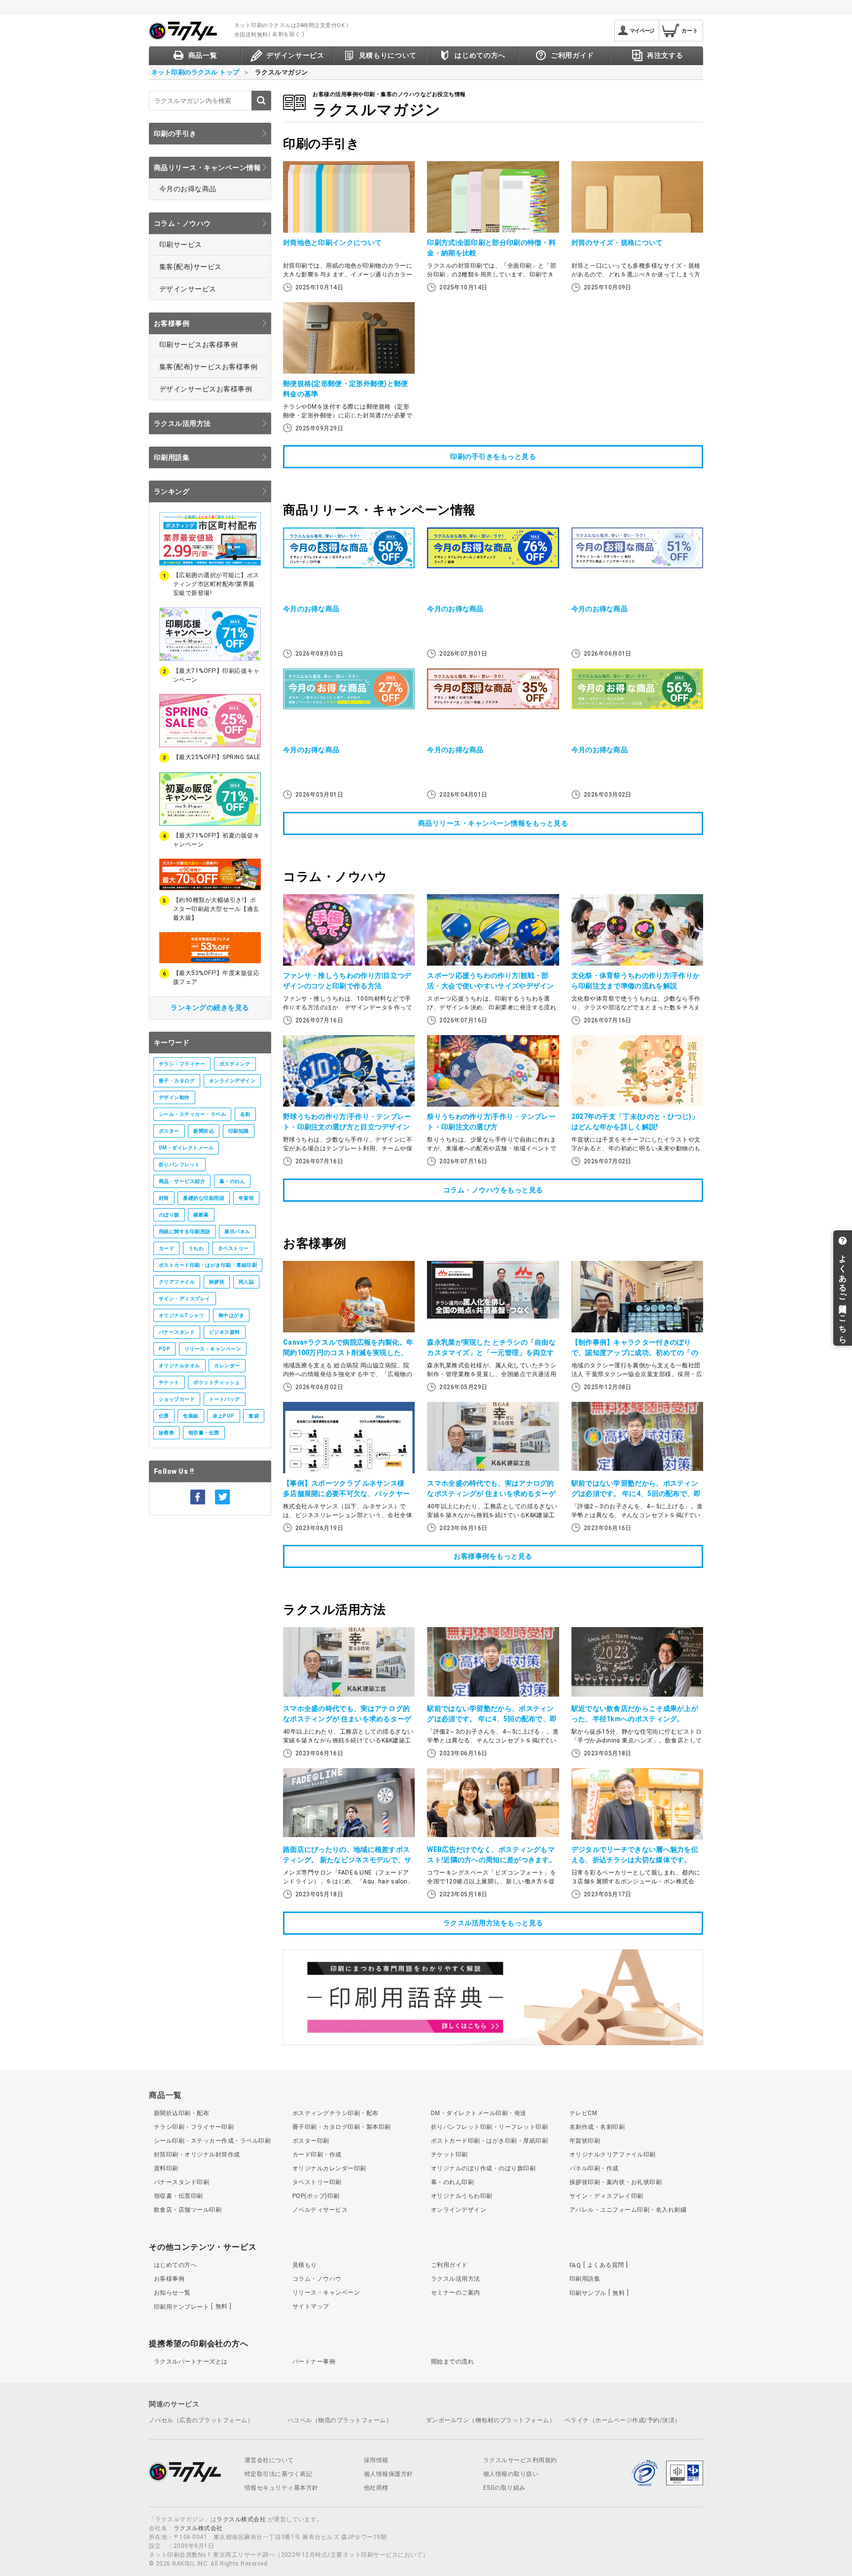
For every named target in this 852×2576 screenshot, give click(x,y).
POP (164, 1349)
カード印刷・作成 (317, 2155)
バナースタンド (177, 1332)
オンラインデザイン (232, 1081)
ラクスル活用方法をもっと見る (493, 1923)
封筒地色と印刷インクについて (332, 243)
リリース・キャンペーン (213, 1349)
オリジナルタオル (179, 1366)
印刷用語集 (172, 457)
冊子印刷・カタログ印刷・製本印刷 (342, 2127)
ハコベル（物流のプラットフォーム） (340, 2420)
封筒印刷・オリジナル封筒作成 (197, 2155)
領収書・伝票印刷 (178, 2196)
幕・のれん (232, 1181)
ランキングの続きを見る (210, 1008)
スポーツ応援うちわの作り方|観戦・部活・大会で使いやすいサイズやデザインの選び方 (490, 986)
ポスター (169, 1131)
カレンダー (227, 1366)
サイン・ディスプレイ (185, 1299)
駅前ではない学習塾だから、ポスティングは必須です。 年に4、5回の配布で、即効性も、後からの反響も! (636, 1494)
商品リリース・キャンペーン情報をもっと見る (493, 823)
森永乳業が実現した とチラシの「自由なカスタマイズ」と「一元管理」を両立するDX (491, 1353)
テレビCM (583, 2113)
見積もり (305, 2265)
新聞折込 (204, 1131)
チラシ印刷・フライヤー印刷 (194, 2127)
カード (166, 1248)
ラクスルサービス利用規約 (520, 2460)
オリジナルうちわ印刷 (462, 2196)
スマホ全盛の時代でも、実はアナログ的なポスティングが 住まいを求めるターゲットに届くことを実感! (491, 1494)
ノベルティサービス (320, 2210)
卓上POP (223, 1416)
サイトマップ (311, 2306)
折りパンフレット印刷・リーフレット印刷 (489, 2127)
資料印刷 (166, 2168)
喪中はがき (231, 1315)
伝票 (164, 1416)
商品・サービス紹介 (182, 1181)
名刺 (245, 1114)
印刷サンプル (597, 2293)
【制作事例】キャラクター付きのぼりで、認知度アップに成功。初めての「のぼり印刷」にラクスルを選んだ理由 (635, 1353)
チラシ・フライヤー (182, 1064)
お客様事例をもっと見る (493, 1556)
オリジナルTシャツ (181, 1315)
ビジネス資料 (225, 1332)
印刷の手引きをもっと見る (493, 456)
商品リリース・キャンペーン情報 (207, 168)
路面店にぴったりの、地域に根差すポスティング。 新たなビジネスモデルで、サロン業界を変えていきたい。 (347, 1860)
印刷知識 (239, 1131)
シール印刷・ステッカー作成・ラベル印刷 (212, 2141)
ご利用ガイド (449, 2265)
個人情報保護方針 (389, 2474)
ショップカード (177, 1399)
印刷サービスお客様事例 (198, 345)
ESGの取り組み (504, 2488)
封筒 (164, 1198)
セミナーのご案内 (456, 2293)
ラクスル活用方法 (182, 423)
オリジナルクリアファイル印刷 (613, 2155)
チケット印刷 (449, 2155)
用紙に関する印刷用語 (185, 1232)
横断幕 (201, 1215)
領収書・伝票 (204, 1433)
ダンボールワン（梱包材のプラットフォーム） (491, 2420)
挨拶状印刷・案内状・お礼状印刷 (616, 2182)
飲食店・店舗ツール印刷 (188, 2210)
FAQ (597, 2265)
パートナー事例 (314, 2362)
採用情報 (376, 2460)
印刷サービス (181, 244)
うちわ (196, 1248)
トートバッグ (225, 1399)
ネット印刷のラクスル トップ (195, 72)
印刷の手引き (175, 134)
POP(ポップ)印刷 (316, 2196)
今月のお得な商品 (188, 189)
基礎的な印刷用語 (204, 1198)
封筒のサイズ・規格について (617, 243)
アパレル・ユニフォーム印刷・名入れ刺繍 (628, 2210)
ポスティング (235, 1064)
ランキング (172, 491)
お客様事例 (172, 323)
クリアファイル (177, 1282)
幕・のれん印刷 (452, 2182)
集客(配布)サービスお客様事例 (208, 367)
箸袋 (254, 1416)
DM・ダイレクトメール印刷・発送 (479, 2113)
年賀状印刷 (585, 2141)
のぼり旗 (169, 1215)
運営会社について (269, 2460)
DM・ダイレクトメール (186, 1148)
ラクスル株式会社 (241, 2519)
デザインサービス (188, 289)
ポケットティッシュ (216, 1382)
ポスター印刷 (311, 2141)
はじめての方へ (175, 2265)
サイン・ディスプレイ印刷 (606, 2196)
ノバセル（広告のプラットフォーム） (201, 2420)
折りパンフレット (179, 1165)
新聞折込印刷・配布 (181, 2113)
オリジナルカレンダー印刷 (329, 2168)
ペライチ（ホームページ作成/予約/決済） (623, 2420)
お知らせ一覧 (172, 2293)
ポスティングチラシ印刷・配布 (336, 2113)
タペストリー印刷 (317, 2182)
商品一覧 (165, 2095)
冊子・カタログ (177, 1081)
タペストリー (233, 1248)
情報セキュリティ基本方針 (282, 2488)
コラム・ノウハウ (182, 223)
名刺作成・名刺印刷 (597, 2127)
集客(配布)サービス (191, 267)
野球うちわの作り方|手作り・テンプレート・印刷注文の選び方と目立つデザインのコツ (347, 1127)
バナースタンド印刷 (181, 2182)
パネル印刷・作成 (594, 2168)
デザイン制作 (174, 1097)
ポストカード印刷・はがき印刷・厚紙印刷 (208, 1265)
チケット (169, 1382)
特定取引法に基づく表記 (278, 2474)
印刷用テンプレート (191, 2306)
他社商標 (376, 2488)
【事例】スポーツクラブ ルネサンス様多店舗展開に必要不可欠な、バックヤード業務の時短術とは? (346, 1494)
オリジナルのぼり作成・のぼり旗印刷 (483, 2168)
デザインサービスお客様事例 (206, 389)
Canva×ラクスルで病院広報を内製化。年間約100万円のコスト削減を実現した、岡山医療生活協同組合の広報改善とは (348, 1353)
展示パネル (237, 1232)
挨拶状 (217, 1282)
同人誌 (246, 1282)
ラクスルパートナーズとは (191, 2362)
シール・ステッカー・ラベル (192, 1114)
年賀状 (246, 1198)
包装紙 (191, 1416)
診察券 (166, 1433)
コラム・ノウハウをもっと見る (493, 1190)
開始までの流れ (452, 2362)
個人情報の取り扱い (511, 2474)
